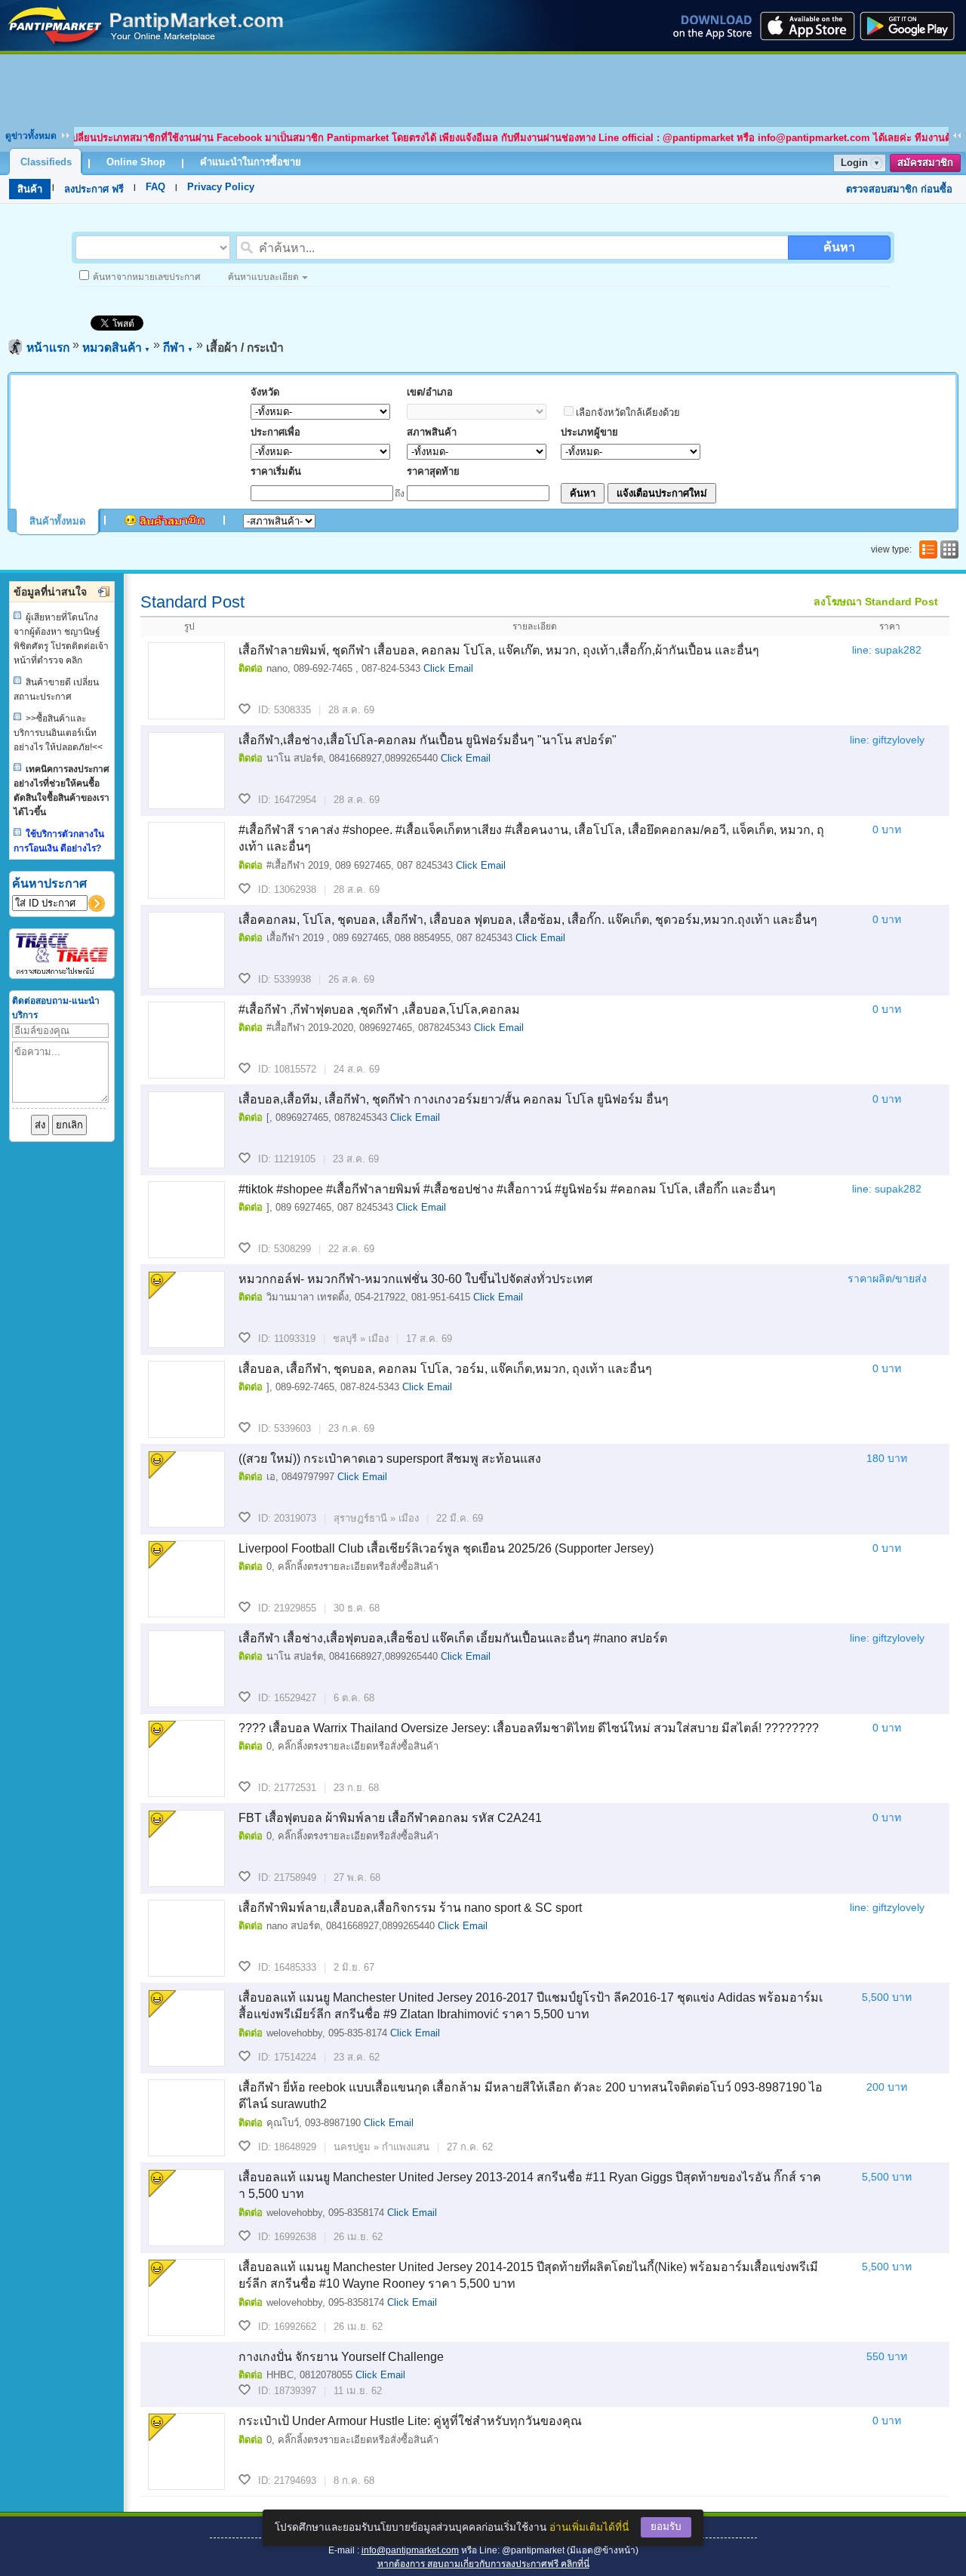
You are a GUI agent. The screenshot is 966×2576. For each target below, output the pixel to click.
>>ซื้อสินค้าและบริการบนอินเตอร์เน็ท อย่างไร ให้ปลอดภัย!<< (58, 733)
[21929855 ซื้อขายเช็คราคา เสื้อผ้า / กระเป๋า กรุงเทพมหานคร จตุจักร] (186, 1579)
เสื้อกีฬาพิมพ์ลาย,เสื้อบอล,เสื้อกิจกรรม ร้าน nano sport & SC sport (410, 1908)
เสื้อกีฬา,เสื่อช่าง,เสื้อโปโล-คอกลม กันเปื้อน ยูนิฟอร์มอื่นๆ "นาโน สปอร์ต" (428, 740)
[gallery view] (948, 549)
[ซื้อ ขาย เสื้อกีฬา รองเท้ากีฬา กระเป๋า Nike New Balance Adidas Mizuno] (146, 47)
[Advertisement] (483, 88)
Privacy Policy (221, 187)
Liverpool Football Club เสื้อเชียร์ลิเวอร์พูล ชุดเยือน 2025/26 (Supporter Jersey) (446, 1548)
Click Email (448, 668)
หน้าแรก (48, 348)
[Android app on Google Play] (912, 26)
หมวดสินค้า (116, 348)
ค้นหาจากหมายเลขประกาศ (147, 277)
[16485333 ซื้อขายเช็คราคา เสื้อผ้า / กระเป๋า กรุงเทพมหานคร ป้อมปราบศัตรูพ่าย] (186, 1938)
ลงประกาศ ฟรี (94, 189)
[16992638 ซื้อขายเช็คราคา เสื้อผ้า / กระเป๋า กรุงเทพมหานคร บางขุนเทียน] (186, 2208)
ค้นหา (839, 247)
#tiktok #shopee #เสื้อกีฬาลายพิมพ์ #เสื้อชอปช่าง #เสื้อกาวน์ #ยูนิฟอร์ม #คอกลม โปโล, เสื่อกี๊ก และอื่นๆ (507, 1189)
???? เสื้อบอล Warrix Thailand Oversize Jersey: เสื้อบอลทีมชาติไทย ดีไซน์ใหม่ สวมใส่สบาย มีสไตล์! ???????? (529, 1728)
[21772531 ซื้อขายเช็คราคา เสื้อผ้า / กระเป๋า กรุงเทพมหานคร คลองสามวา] (186, 1759)
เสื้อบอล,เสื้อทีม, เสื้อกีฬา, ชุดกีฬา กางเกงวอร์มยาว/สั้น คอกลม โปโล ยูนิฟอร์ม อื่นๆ (454, 1099)
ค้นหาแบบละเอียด (263, 277)
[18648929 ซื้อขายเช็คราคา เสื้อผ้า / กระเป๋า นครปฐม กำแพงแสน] (186, 2118)
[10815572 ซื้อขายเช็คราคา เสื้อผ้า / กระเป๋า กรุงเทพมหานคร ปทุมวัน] (186, 1040)
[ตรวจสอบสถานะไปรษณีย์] (62, 972)
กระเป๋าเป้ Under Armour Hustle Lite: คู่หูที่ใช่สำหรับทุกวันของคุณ (410, 2421)
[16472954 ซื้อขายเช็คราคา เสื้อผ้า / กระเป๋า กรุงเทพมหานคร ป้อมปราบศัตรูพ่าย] (186, 771)
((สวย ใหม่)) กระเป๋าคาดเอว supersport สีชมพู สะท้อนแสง (390, 1459)
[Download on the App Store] (806, 26)
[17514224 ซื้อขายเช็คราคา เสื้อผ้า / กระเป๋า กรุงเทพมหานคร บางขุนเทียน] (186, 2028)
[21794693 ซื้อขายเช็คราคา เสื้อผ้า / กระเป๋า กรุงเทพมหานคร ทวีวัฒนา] (186, 2451)
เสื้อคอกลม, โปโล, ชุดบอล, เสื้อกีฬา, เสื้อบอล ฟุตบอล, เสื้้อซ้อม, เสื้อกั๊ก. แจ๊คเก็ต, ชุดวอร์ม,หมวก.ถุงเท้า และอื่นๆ (528, 920)
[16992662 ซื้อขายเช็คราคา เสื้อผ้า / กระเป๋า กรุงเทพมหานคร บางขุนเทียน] (186, 2297)
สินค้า (30, 189)
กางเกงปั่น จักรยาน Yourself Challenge (341, 2357)
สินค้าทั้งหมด (57, 521)
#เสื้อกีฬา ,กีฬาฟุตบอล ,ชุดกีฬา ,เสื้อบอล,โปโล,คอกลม (379, 1009)
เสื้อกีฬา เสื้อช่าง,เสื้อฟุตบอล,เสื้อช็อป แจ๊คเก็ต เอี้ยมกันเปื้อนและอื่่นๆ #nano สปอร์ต (453, 1638)
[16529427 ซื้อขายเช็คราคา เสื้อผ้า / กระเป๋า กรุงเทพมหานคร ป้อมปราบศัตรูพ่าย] (186, 1669)
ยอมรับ (666, 2527)
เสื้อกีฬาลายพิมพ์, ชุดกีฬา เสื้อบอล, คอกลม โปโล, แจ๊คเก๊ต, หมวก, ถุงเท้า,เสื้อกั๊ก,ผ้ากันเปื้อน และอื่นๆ (499, 650)
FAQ (155, 187)
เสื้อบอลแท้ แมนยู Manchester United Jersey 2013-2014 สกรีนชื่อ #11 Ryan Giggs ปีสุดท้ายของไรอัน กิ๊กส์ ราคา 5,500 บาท (530, 2185)
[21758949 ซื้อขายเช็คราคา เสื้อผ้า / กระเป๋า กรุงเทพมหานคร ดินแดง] (186, 1848)
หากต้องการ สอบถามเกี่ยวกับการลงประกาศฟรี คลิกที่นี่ (483, 2564)
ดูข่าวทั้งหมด (31, 136)
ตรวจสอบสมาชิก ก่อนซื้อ (899, 189)
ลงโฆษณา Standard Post (876, 602)
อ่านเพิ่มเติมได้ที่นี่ (589, 2527)
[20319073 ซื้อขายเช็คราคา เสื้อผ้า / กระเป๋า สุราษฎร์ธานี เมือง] (186, 1489)
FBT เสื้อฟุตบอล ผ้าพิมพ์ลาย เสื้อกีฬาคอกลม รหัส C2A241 (390, 1818)
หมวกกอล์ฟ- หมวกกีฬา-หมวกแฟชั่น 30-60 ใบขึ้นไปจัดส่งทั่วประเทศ (415, 1279)
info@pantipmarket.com (410, 2550)
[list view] (927, 549)
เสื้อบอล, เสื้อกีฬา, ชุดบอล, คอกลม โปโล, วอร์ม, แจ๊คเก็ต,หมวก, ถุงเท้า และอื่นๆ (445, 1369)
